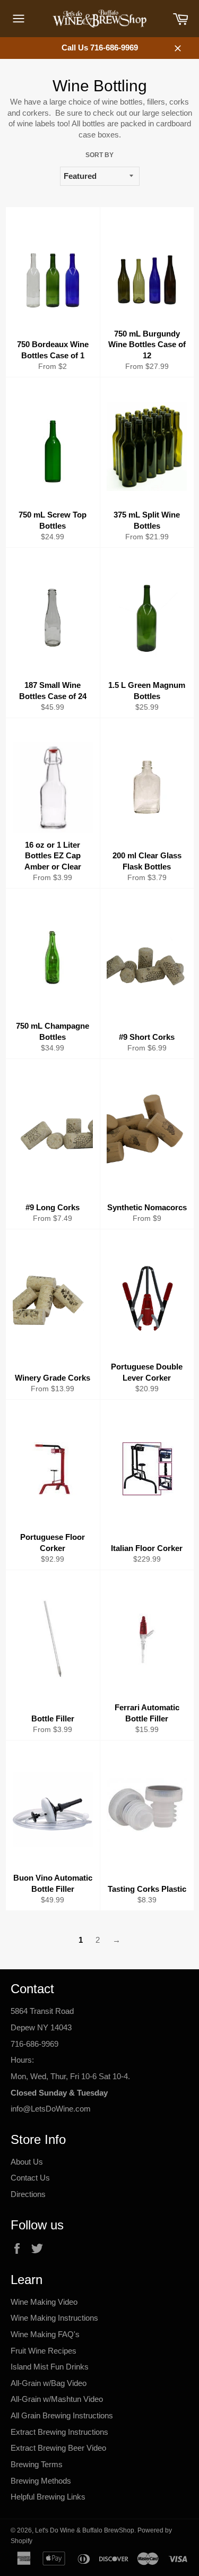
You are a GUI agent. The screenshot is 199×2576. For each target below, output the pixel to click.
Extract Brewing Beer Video (58, 2448)
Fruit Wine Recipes (44, 2351)
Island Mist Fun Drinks (50, 2367)
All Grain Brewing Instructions (62, 2415)
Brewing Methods (41, 2481)
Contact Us (30, 2178)
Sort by (99, 155)
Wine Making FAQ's (45, 2334)
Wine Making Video (44, 2302)
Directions (28, 2194)
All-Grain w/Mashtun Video (57, 2399)
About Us (27, 2162)
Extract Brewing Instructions (59, 2432)
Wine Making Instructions (54, 2318)
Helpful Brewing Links (48, 2497)
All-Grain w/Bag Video (49, 2383)
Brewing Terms (37, 2464)
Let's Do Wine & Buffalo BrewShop (85, 2530)
